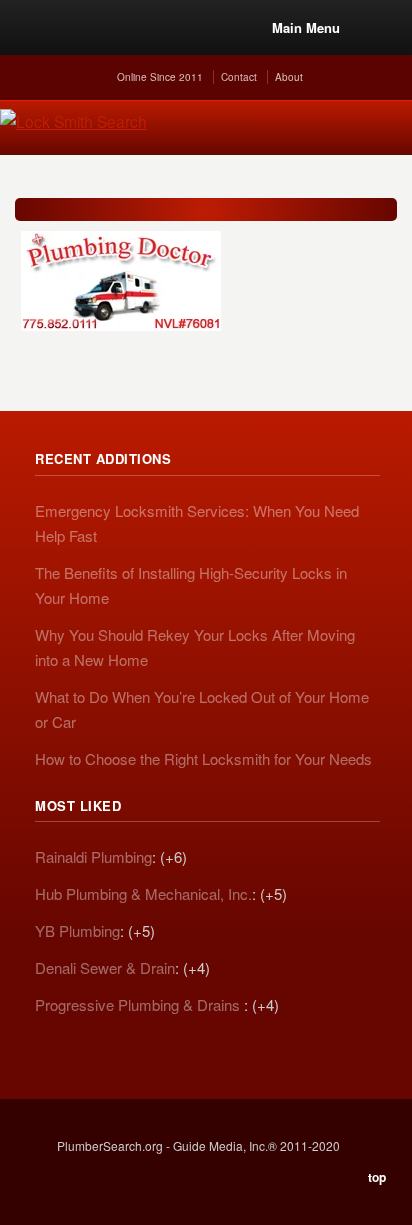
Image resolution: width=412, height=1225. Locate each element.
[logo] (196, 281)
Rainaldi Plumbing (93, 856)
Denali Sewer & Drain (105, 967)
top (377, 1177)
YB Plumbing (77, 930)
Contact (239, 77)
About (289, 77)
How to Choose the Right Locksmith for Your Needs (203, 758)
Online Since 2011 (160, 77)
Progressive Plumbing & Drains (139, 1004)
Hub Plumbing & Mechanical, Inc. (143, 893)
